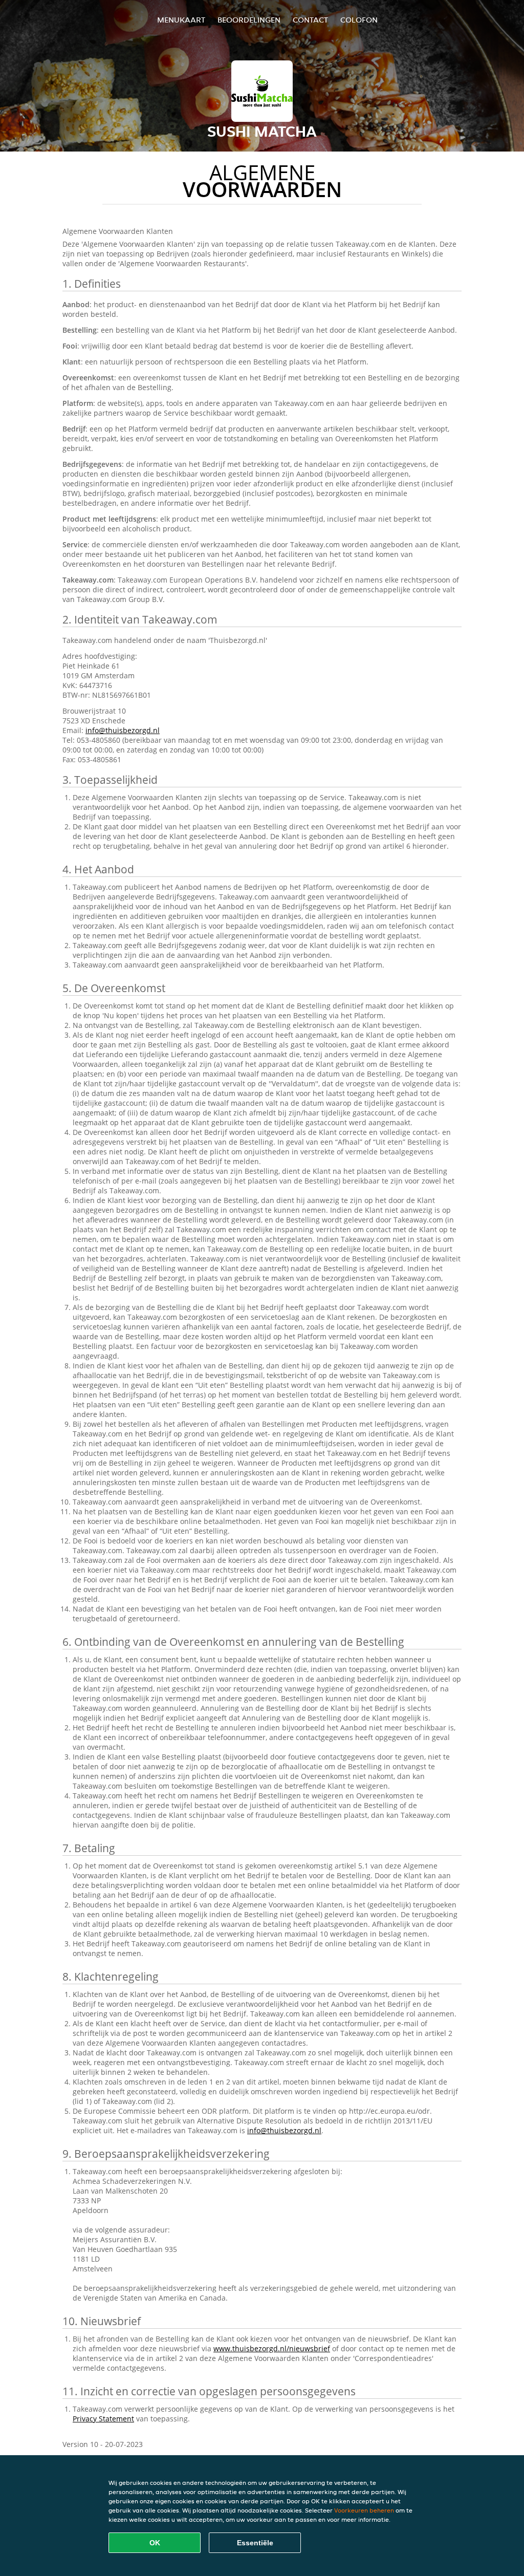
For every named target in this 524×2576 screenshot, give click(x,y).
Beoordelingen (249, 20)
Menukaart (181, 20)
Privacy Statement (103, 2419)
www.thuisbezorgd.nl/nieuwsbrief (272, 2348)
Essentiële (255, 2543)
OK (155, 2543)
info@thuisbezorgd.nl (123, 730)
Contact (310, 20)
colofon (359, 20)
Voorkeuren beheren (364, 2510)
